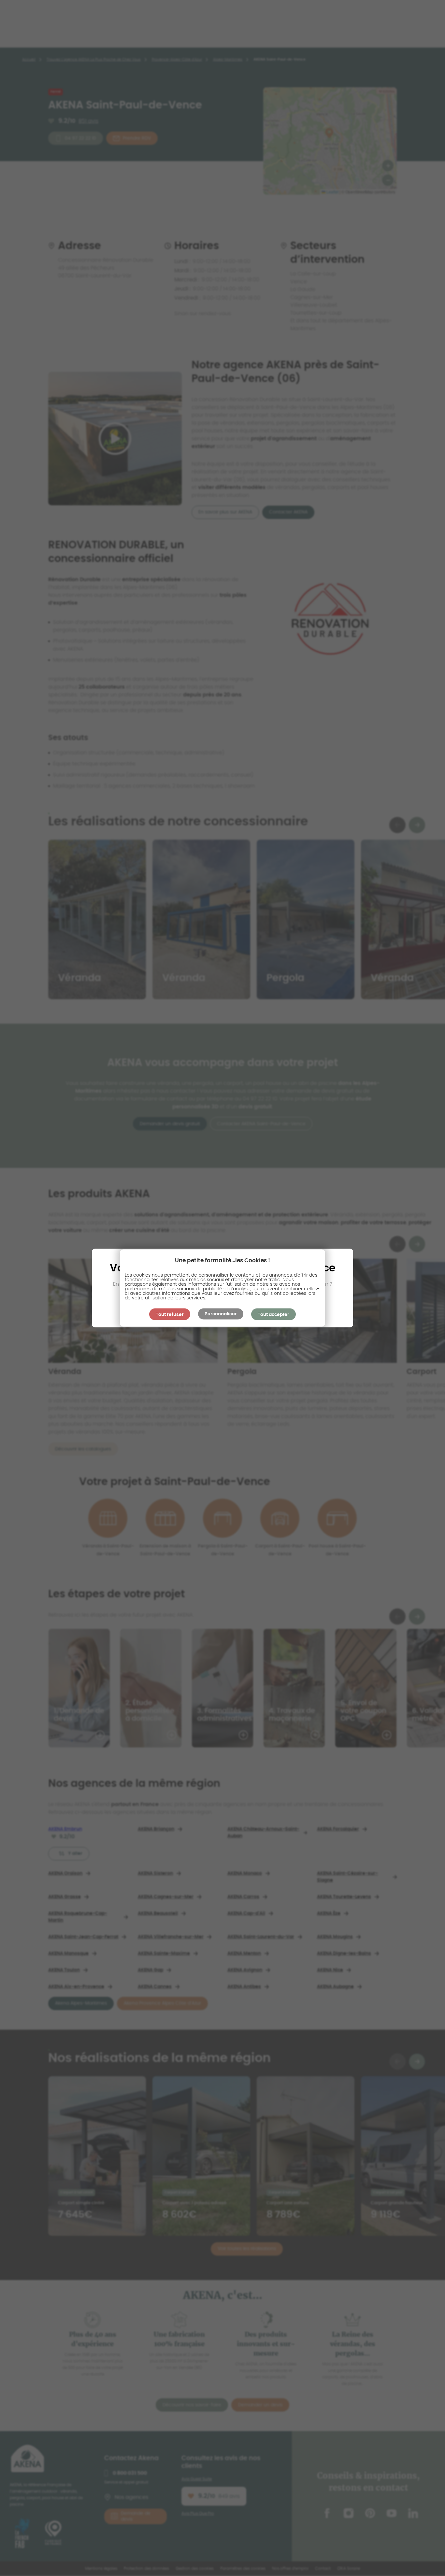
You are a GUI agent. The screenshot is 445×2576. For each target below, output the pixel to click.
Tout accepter (273, 1315)
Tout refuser (170, 1315)
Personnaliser (221, 1314)
